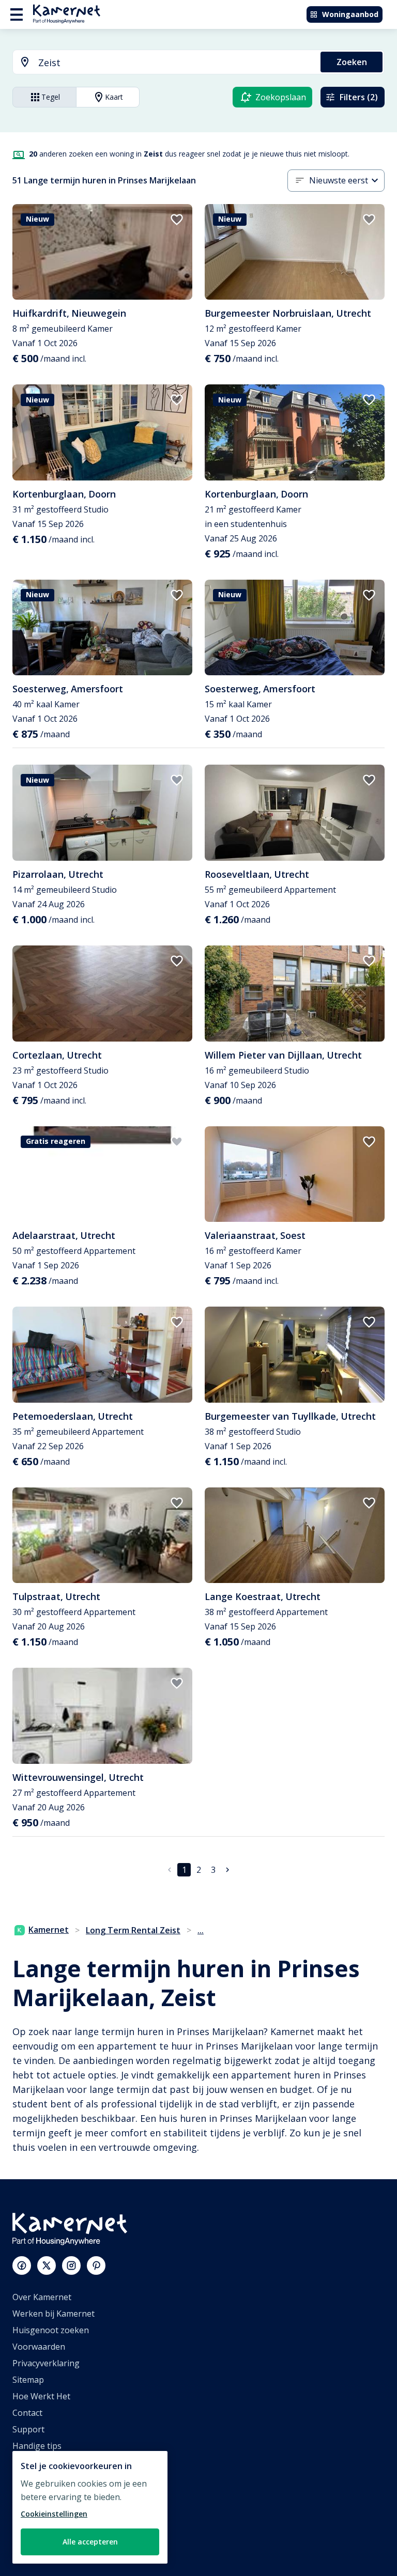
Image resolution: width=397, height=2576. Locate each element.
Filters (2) (359, 97)
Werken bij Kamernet (54, 2314)
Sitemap (28, 2380)
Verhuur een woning (52, 2512)
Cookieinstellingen (54, 2514)
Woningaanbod (350, 14)
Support (28, 2429)
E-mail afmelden (43, 2462)
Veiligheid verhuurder (55, 2545)
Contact (27, 2413)
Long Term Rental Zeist (133, 1930)
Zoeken (352, 62)
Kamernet (49, 1930)
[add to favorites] (177, 220)
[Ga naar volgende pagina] (227, 1870)
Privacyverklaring (46, 2363)
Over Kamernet (42, 2297)
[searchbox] (176, 63)
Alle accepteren (90, 2542)
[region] (90, 2507)
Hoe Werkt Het (41, 2396)
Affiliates (29, 2479)
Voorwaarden (39, 2347)
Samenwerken (40, 2495)
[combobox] (161, 63)
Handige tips (37, 2446)
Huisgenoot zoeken (51, 2330)
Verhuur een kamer (50, 2528)
